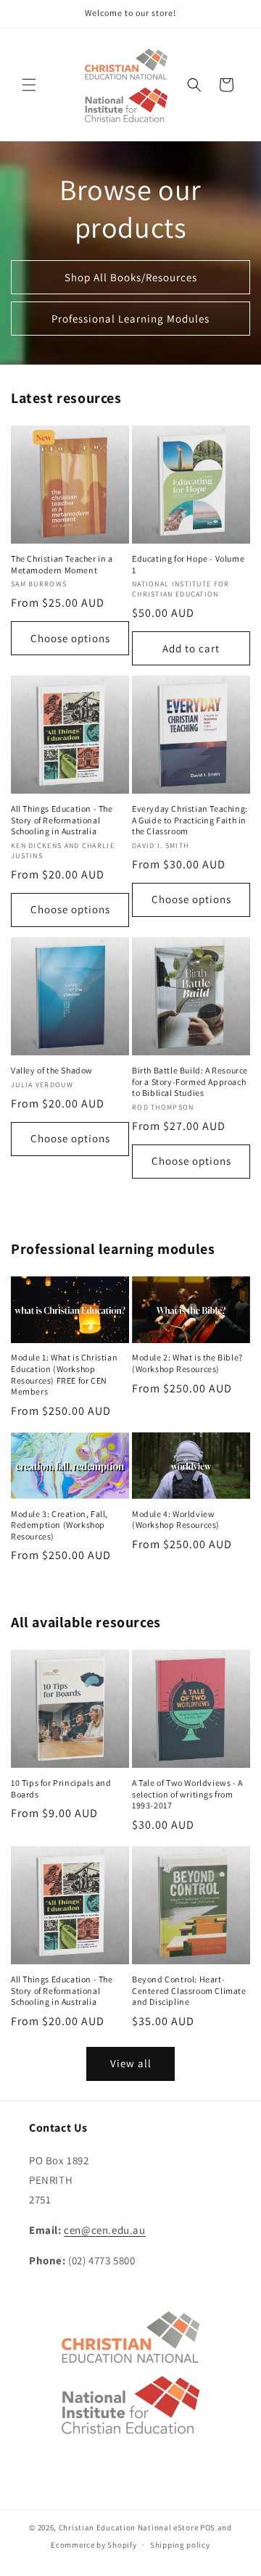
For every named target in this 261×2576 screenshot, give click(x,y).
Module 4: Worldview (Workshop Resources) (176, 1520)
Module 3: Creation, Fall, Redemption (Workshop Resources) (59, 1525)
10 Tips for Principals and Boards (61, 1788)
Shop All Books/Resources (131, 277)
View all (131, 2063)
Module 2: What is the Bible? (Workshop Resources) (187, 1363)
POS (208, 2527)
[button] (29, 85)
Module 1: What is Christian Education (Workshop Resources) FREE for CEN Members (64, 1374)
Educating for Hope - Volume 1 (188, 564)
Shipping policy (180, 2545)
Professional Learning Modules (130, 319)
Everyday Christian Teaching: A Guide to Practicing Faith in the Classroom (190, 820)
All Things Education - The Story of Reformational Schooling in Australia (62, 820)
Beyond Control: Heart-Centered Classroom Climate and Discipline (189, 1990)
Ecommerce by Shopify (94, 2545)
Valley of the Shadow (52, 1070)
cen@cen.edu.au (104, 2230)
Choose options (70, 638)
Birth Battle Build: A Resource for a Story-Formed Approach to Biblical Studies (190, 1081)
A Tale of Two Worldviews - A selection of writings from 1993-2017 (187, 1794)
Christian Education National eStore (129, 2527)
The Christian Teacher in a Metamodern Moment (62, 564)
